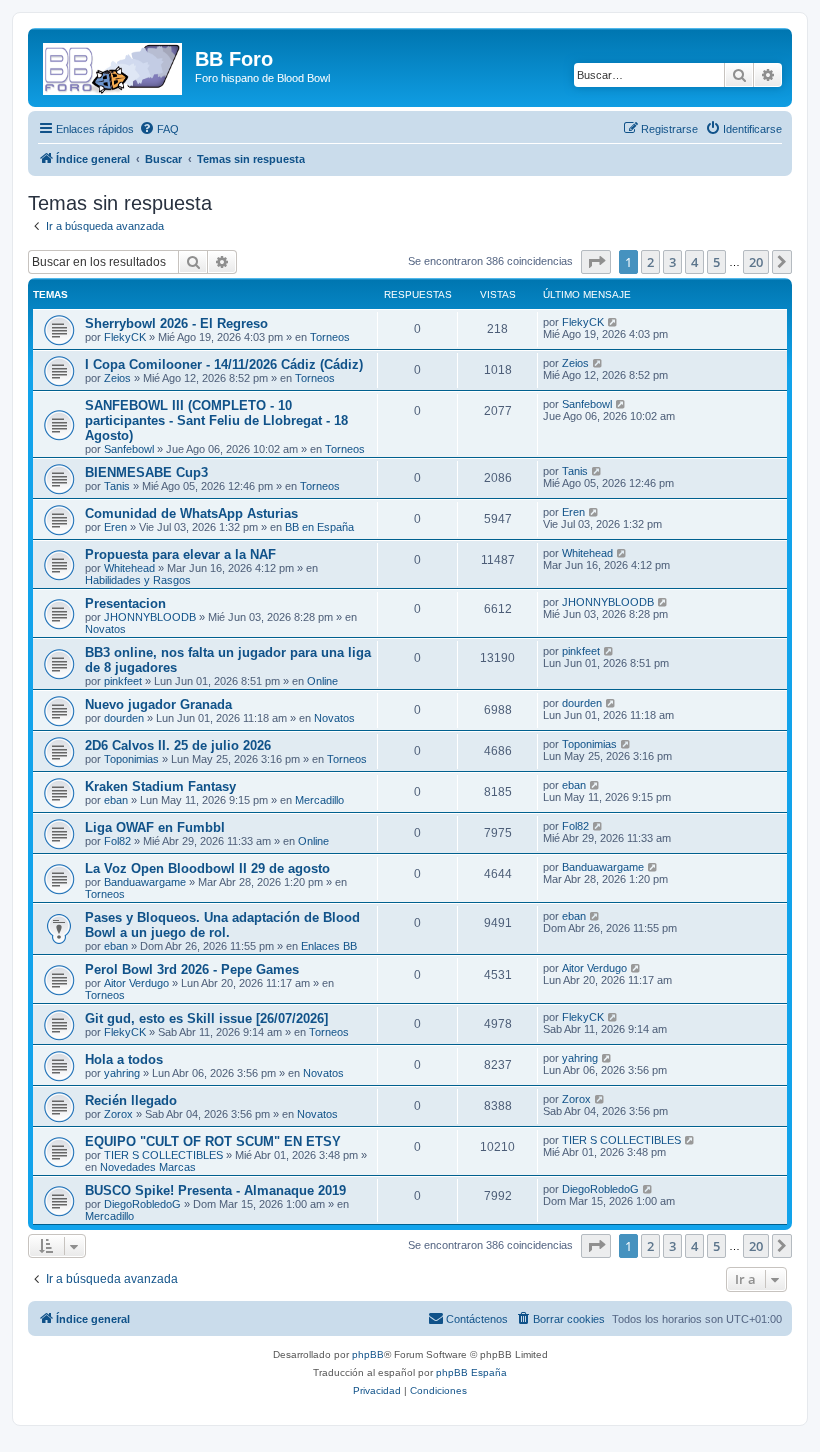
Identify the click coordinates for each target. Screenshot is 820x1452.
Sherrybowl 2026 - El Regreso (176, 323)
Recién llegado (131, 1100)
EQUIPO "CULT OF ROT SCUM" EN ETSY (213, 1141)
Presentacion (125, 603)
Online (322, 681)
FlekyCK (125, 337)
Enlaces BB (329, 946)
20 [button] (756, 262)
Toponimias (131, 759)
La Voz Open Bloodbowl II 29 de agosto (207, 868)
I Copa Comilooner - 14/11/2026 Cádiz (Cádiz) (224, 364)
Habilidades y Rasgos (138, 580)
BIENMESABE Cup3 (146, 472)
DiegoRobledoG (142, 1204)
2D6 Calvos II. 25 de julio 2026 (178, 745)
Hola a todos (124, 1059)
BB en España (319, 527)
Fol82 (117, 841)
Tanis (117, 486)
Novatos (105, 629)
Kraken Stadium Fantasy (160, 786)
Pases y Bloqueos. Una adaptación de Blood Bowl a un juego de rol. (222, 925)
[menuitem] (159, 129)
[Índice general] (114, 65)
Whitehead (129, 568)
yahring (122, 1073)
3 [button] (672, 262)
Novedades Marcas (148, 1167)
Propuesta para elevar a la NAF (180, 554)
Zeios (117, 378)
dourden (124, 718)
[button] (596, 262)
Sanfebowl (129, 449)
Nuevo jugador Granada (158, 704)
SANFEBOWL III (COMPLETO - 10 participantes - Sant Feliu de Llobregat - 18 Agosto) (216, 420)
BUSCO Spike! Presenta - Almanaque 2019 (215, 1190)
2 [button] (650, 262)
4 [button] (694, 262)
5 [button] (716, 262)
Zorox (118, 1114)
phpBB (368, 1354)
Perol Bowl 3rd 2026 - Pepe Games (192, 969)
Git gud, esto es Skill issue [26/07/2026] (206, 1018)
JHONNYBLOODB (150, 617)
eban (116, 800)
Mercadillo (319, 800)
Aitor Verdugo (136, 983)
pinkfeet (123, 681)
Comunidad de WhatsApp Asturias (191, 513)
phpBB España (471, 1372)
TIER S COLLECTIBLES (163, 1155)
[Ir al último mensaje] (613, 322)
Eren (115, 527)
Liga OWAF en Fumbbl (155, 827)
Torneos (330, 337)
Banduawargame (145, 882)
